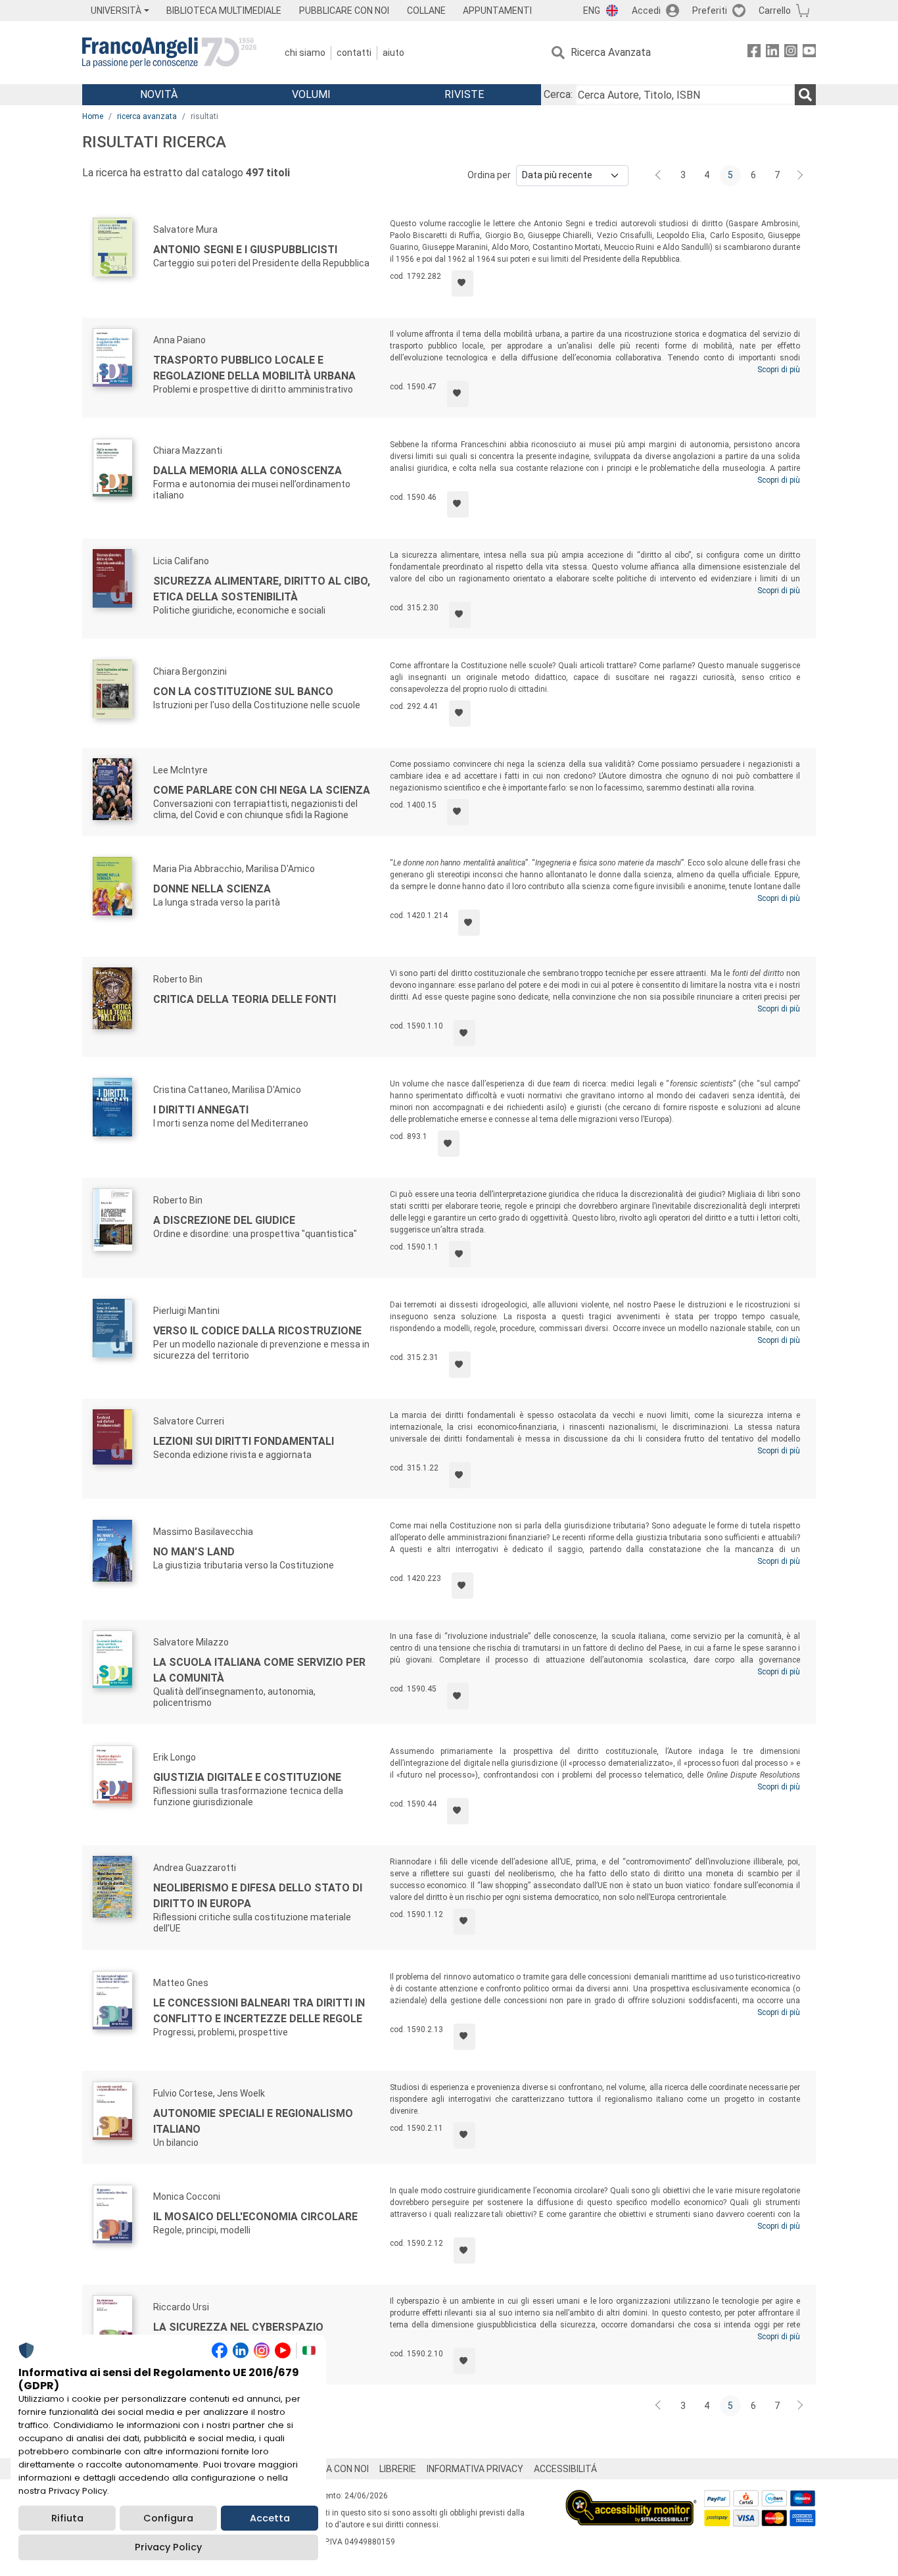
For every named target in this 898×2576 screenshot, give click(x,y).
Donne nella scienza (212, 889)
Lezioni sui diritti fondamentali (244, 1441)
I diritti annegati (201, 1110)
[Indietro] (659, 176)
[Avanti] (801, 176)
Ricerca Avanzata (611, 52)
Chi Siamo (305, 53)
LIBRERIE (398, 2469)
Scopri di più (779, 370)
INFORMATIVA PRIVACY (475, 2469)
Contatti (354, 53)
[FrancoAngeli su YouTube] (809, 53)
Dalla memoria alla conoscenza (248, 471)
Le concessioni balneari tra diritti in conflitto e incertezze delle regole (259, 2011)
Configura (168, 2518)
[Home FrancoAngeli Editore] (169, 53)
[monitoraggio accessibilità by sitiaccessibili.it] (631, 2497)
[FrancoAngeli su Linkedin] (772, 53)
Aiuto (393, 53)
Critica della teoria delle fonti (245, 999)
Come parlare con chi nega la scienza (262, 790)
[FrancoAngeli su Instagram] (791, 53)
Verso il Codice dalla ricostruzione (257, 1331)
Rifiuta (67, 2518)
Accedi (646, 11)
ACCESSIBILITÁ (565, 2469)
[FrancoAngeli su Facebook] (754, 53)
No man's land (194, 1552)
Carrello (775, 11)
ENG (592, 11)
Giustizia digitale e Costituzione (247, 1777)
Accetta (270, 2518)
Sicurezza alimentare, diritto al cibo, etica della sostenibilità (262, 589)
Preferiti (710, 11)
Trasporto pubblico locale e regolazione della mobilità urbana (254, 368)
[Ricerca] (805, 95)
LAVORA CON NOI (333, 2469)
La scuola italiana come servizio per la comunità (259, 1670)
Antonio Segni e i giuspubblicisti (245, 250)
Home (93, 116)
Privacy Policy (168, 2547)
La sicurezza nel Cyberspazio (238, 2327)
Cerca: (558, 94)
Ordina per (489, 175)
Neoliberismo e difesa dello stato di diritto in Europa (258, 1896)
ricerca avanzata (147, 116)
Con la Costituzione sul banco (243, 692)
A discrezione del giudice (224, 1220)
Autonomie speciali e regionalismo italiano (253, 2121)
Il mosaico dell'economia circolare (255, 2217)
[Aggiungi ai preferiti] (462, 283)
